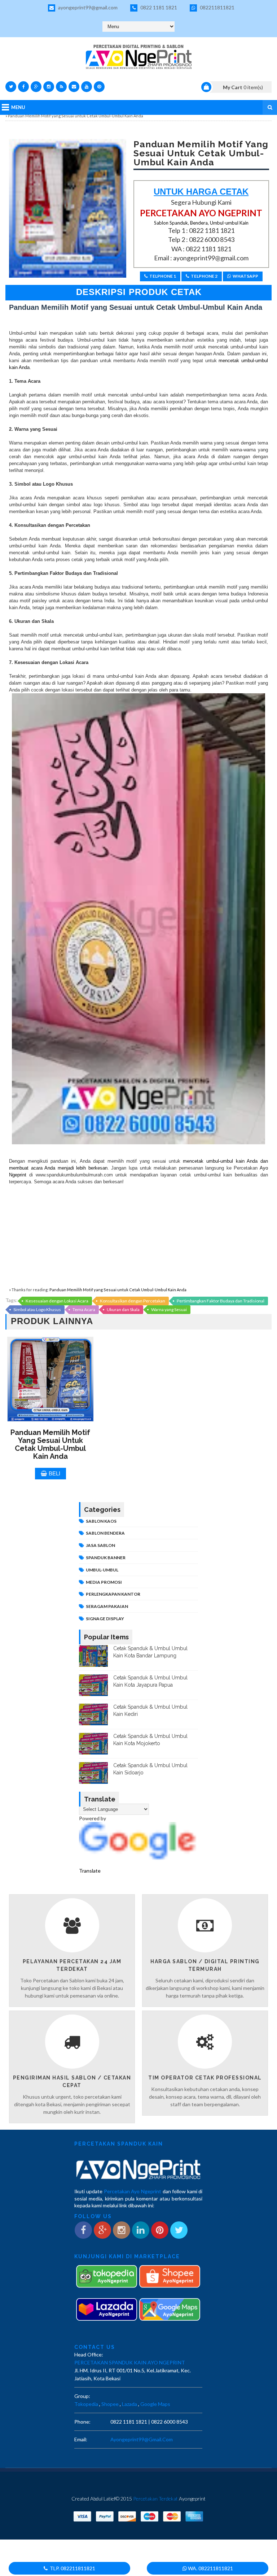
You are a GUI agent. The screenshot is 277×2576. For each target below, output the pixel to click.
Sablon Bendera (105, 1533)
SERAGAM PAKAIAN (107, 1606)
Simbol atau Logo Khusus (37, 1309)
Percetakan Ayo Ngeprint (133, 2191)
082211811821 (217, 7)
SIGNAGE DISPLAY (105, 1619)
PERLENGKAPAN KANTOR (113, 1594)
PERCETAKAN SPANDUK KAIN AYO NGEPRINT (130, 2362)
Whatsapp (245, 276)
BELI (54, 1473)
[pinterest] (99, 87)
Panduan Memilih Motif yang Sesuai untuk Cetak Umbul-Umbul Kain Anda (118, 1290)
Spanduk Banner (106, 1558)
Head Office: (89, 2354)
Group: (82, 2396)
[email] (74, 87)
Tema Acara (84, 1309)
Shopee (110, 2404)
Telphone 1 (163, 276)
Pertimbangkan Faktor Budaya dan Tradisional (221, 1301)
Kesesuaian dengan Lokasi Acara (57, 1301)
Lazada (129, 2404)
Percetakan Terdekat (155, 2499)
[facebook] (23, 87)
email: (81, 2439)
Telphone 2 (204, 276)
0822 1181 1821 (158, 7)
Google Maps (155, 2404)
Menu (18, 107)
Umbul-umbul (102, 1570)
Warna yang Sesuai (169, 1309)
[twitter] (11, 87)
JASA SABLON (100, 1545)
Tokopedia (86, 2404)
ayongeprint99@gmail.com (87, 7)
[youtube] (87, 87)
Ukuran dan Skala (123, 1309)
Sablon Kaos (101, 1521)
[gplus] (36, 87)
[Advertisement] (138, 1236)
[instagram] (49, 87)
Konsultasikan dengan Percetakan (133, 1301)
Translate (90, 1871)
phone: (82, 2422)
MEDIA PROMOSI (104, 1582)
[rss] (61, 87)
